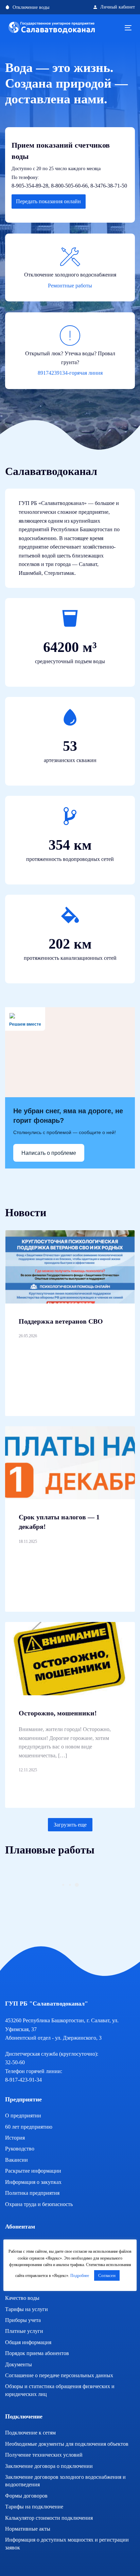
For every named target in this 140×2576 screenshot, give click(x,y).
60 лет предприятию (29, 2127)
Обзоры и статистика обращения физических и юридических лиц (60, 2390)
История (15, 2138)
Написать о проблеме (49, 1153)
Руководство (20, 2149)
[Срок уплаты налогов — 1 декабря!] (70, 1463)
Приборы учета (23, 2320)
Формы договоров (26, 2496)
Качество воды (22, 2298)
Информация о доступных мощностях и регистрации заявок (67, 2543)
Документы (19, 2364)
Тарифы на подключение (34, 2507)
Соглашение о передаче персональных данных (59, 2375)
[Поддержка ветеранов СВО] (70, 1267)
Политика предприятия (32, 2193)
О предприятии (23, 2116)
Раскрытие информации (33, 2171)
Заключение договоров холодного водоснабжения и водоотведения (65, 2481)
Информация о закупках (33, 2182)
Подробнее (80, 2276)
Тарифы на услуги (27, 2309)
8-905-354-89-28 (30, 186)
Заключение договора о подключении (49, 2466)
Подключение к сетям (30, 2433)
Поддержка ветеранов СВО (61, 1321)
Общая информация (28, 2342)
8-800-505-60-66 (69, 186)
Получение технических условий (44, 2455)
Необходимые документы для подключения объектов (67, 2444)
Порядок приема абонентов (37, 2353)
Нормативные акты (28, 2529)
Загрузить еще (70, 1825)
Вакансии (16, 2160)
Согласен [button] (107, 2275)
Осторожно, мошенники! (58, 1713)
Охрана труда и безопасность (39, 2204)
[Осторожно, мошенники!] (70, 1659)
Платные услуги (24, 2331)
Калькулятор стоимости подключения (49, 2518)
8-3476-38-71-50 (109, 186)
